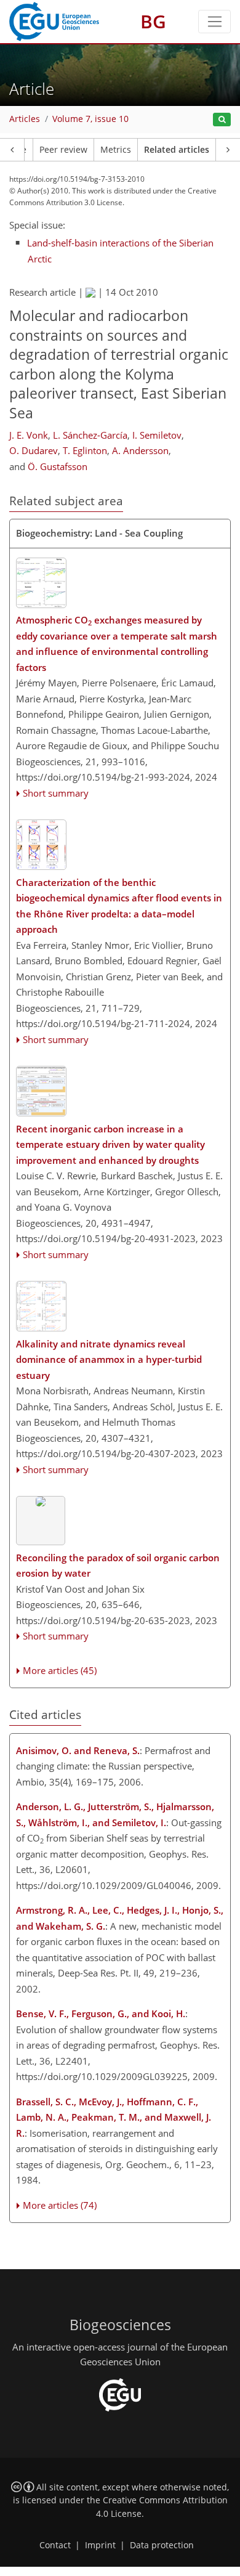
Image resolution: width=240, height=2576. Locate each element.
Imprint (100, 2545)
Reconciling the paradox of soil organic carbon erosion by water (118, 1566)
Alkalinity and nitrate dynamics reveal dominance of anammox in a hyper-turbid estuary (109, 1359)
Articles (25, 119)
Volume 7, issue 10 (90, 119)
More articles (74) (60, 2205)
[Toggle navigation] (214, 22)
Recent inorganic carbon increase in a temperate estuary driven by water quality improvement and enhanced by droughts (110, 1144)
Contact (55, 2545)
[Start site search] (222, 120)
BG (153, 21)
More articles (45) (60, 1670)
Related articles (177, 150)
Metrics (116, 150)
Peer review (63, 150)
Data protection (162, 2545)
